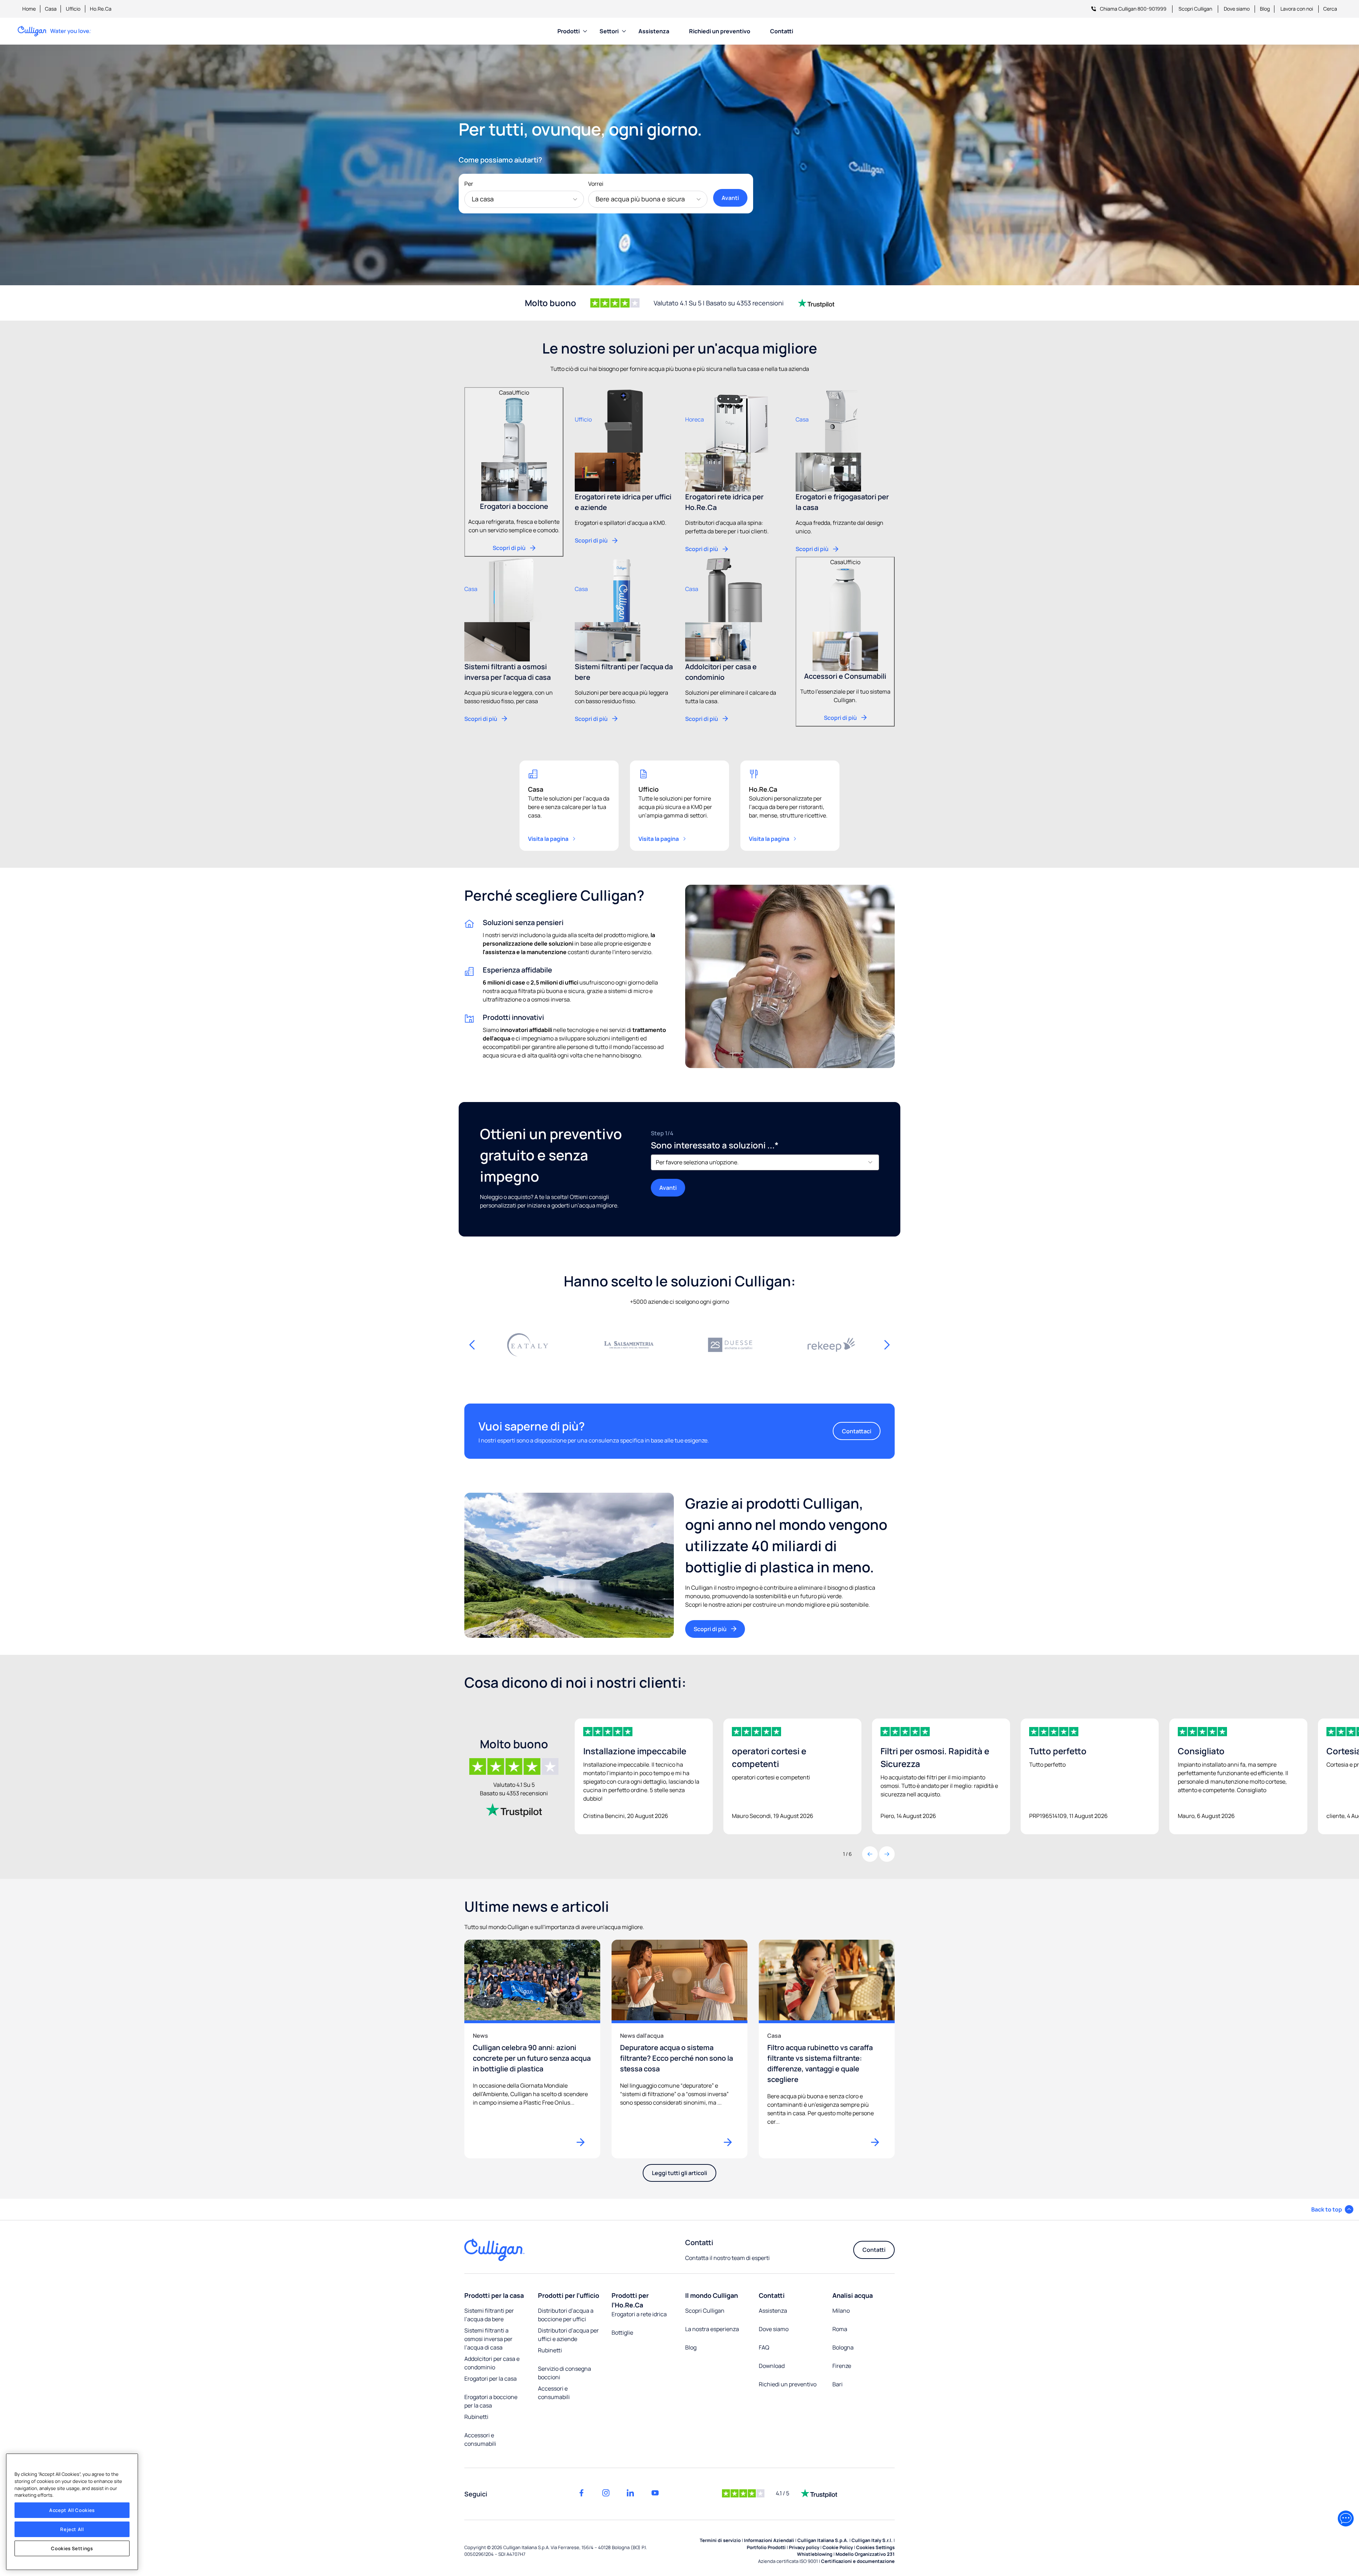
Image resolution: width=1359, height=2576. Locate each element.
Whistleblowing (815, 2554)
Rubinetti (476, 2417)
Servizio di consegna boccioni (564, 2373)
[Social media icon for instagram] (606, 2493)
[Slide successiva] (887, 1345)
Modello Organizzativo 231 (865, 2554)
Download (772, 2366)
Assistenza (654, 31)
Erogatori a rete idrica (639, 2314)
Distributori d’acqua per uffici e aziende (568, 2335)
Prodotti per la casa (494, 2295)
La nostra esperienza (712, 2329)
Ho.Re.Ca (101, 9)
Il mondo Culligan (712, 2295)
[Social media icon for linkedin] (630, 2493)
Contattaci (857, 1431)
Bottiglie (622, 2333)
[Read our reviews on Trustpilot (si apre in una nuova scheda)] (816, 303)
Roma (840, 2329)
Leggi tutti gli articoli (679, 2173)
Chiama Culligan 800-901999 (1133, 9)
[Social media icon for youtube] (655, 2493)
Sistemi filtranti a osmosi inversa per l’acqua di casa (488, 2339)
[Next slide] (887, 1854)
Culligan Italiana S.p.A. (823, 2540)
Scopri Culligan (1195, 9)
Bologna (843, 2347)
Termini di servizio (720, 2540)
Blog (1265, 9)
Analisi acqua (853, 2295)
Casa (51, 9)
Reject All (72, 2529)
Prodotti (569, 31)
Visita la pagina (548, 839)
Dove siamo (1237, 9)
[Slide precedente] (472, 1345)
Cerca (1330, 9)
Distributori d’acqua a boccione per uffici (566, 2315)
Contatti (782, 31)
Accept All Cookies (72, 2510)
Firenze (842, 2366)
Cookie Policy (838, 2547)
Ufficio (73, 9)
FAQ (764, 2347)
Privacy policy (804, 2547)
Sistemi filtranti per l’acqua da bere (489, 2315)
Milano (841, 2311)
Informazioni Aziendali (769, 2540)
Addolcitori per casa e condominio (492, 2363)
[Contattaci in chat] (1346, 2518)
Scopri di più (710, 1629)
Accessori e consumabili (480, 2439)
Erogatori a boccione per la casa (491, 2401)
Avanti (730, 198)
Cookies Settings (72, 2548)
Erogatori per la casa (491, 2379)
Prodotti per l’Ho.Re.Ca (630, 2300)
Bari (838, 2384)
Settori (609, 31)
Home (29, 9)
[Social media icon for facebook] (581, 2493)
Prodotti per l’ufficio (569, 2295)
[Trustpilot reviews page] (819, 2493)
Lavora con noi (1297, 9)
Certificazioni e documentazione (858, 2561)
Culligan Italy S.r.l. (872, 2540)
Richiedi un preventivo (720, 31)
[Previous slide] (870, 1854)
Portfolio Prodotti (766, 2547)
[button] (1332, 2209)
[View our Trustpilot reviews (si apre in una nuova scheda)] (514, 1810)
